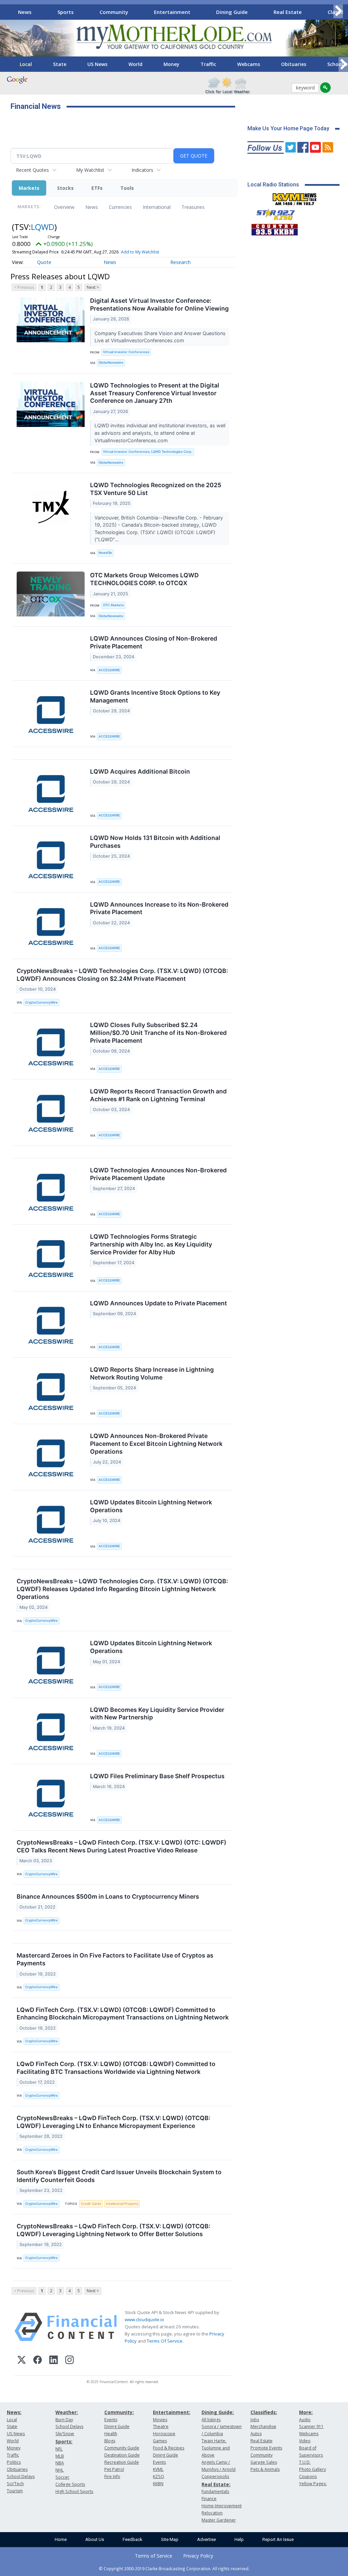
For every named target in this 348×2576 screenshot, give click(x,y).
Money (171, 64)
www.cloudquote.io (144, 2319)
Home (61, 2539)
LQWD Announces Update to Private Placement (159, 1303)
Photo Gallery (312, 2469)
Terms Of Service (165, 2341)
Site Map (170, 2539)
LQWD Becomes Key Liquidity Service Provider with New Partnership (157, 1714)
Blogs (110, 2441)
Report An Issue (278, 2539)
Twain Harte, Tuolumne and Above (216, 2448)
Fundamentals (215, 2491)
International (157, 207)
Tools (127, 188)
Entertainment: (172, 2412)
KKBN (158, 2484)
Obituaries (294, 64)
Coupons (308, 2476)
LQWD (43, 227)
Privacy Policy (198, 2556)
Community (114, 12)
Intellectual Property (122, 2204)
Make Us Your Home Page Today (288, 128)
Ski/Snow (65, 2434)
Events (111, 2420)
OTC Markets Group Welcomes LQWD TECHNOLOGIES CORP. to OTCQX (144, 579)
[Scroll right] (338, 11)
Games (160, 2441)
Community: (119, 2412)
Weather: (67, 2412)
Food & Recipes (169, 2448)
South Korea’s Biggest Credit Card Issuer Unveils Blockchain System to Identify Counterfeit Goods (119, 2176)
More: (306, 2412)
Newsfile (105, 553)
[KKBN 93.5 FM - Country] (274, 228)
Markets (29, 188)
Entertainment (172, 12)
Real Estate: (216, 2484)
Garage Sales (264, 2462)
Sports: (64, 2441)
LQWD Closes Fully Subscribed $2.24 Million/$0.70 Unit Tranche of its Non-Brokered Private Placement (158, 1033)
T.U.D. (305, 2462)
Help (239, 2539)
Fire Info (112, 2476)
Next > (93, 287)
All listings (211, 2420)
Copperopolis (215, 2476)
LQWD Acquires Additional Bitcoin (140, 771)
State (60, 64)
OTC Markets (113, 605)
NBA (60, 2463)
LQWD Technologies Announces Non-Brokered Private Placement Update (158, 1174)
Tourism (15, 2491)
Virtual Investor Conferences (126, 352)
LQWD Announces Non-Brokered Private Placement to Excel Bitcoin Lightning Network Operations (156, 1444)
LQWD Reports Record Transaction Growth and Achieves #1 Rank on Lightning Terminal (158, 1095)
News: (14, 2412)
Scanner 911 (311, 2426)
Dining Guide (232, 12)
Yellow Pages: (313, 2484)
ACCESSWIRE (109, 670)
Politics (14, 2462)
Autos (256, 2434)
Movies (160, 2420)
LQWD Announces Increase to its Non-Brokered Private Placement (159, 908)
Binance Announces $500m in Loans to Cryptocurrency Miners (108, 1896)
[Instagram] (69, 2361)
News (25, 12)
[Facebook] (38, 2361)
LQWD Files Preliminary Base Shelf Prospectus (157, 1776)
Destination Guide (122, 2455)
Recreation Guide (122, 2462)
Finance (209, 2499)
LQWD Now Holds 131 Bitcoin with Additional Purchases (155, 842)
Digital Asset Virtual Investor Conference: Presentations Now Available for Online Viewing (159, 304)
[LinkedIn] (54, 2361)
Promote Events (266, 2448)
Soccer (62, 2477)
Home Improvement (222, 2506)
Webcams (249, 64)
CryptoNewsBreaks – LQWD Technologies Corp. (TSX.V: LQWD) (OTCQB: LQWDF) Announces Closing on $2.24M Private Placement (122, 975)
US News (97, 64)
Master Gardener (219, 2520)
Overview (64, 207)
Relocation (212, 2513)
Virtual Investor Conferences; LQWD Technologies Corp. (148, 452)
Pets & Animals (265, 2469)
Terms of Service (154, 2556)
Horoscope (164, 2434)
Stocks (65, 188)
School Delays (21, 2476)
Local (26, 64)
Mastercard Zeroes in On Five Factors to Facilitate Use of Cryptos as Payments (115, 1959)
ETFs (97, 188)
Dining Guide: (218, 2412)
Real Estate (288, 12)
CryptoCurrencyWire (41, 1002)
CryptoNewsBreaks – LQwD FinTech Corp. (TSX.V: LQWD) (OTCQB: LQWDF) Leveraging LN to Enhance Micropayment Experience (114, 2122)
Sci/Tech (15, 2484)
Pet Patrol (114, 2469)
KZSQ (159, 2476)
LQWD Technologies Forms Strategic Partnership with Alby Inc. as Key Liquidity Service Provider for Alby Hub (151, 1244)
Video (305, 2441)
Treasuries (193, 207)
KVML (158, 2469)
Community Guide (122, 2448)
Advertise (206, 2539)
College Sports (70, 2484)
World (135, 64)
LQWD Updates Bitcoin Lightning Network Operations (151, 1506)
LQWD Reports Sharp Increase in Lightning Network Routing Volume (152, 1373)
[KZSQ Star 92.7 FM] (273, 213)
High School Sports (74, 2491)
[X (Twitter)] (22, 2361)
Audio (305, 2420)
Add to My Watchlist (140, 252)
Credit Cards (91, 2204)
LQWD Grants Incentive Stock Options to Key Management (155, 696)
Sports (66, 12)
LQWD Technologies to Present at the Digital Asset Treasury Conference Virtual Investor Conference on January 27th (155, 393)
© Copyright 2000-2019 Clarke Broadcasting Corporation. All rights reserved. (174, 2569)
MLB (60, 2456)
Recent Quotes (32, 170)
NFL (59, 2449)
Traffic (208, 64)
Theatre (161, 2426)
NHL (59, 2470)
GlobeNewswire (111, 362)
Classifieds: (264, 2412)
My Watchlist (90, 170)
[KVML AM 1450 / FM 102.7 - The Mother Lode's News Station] (295, 197)
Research (180, 262)
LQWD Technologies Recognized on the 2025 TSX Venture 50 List (156, 489)
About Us (95, 2539)
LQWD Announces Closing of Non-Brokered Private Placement (154, 642)
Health (111, 2434)
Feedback (133, 2539)
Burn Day (64, 2420)
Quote (44, 262)
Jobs (255, 2420)
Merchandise (263, 2426)
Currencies (120, 207)
